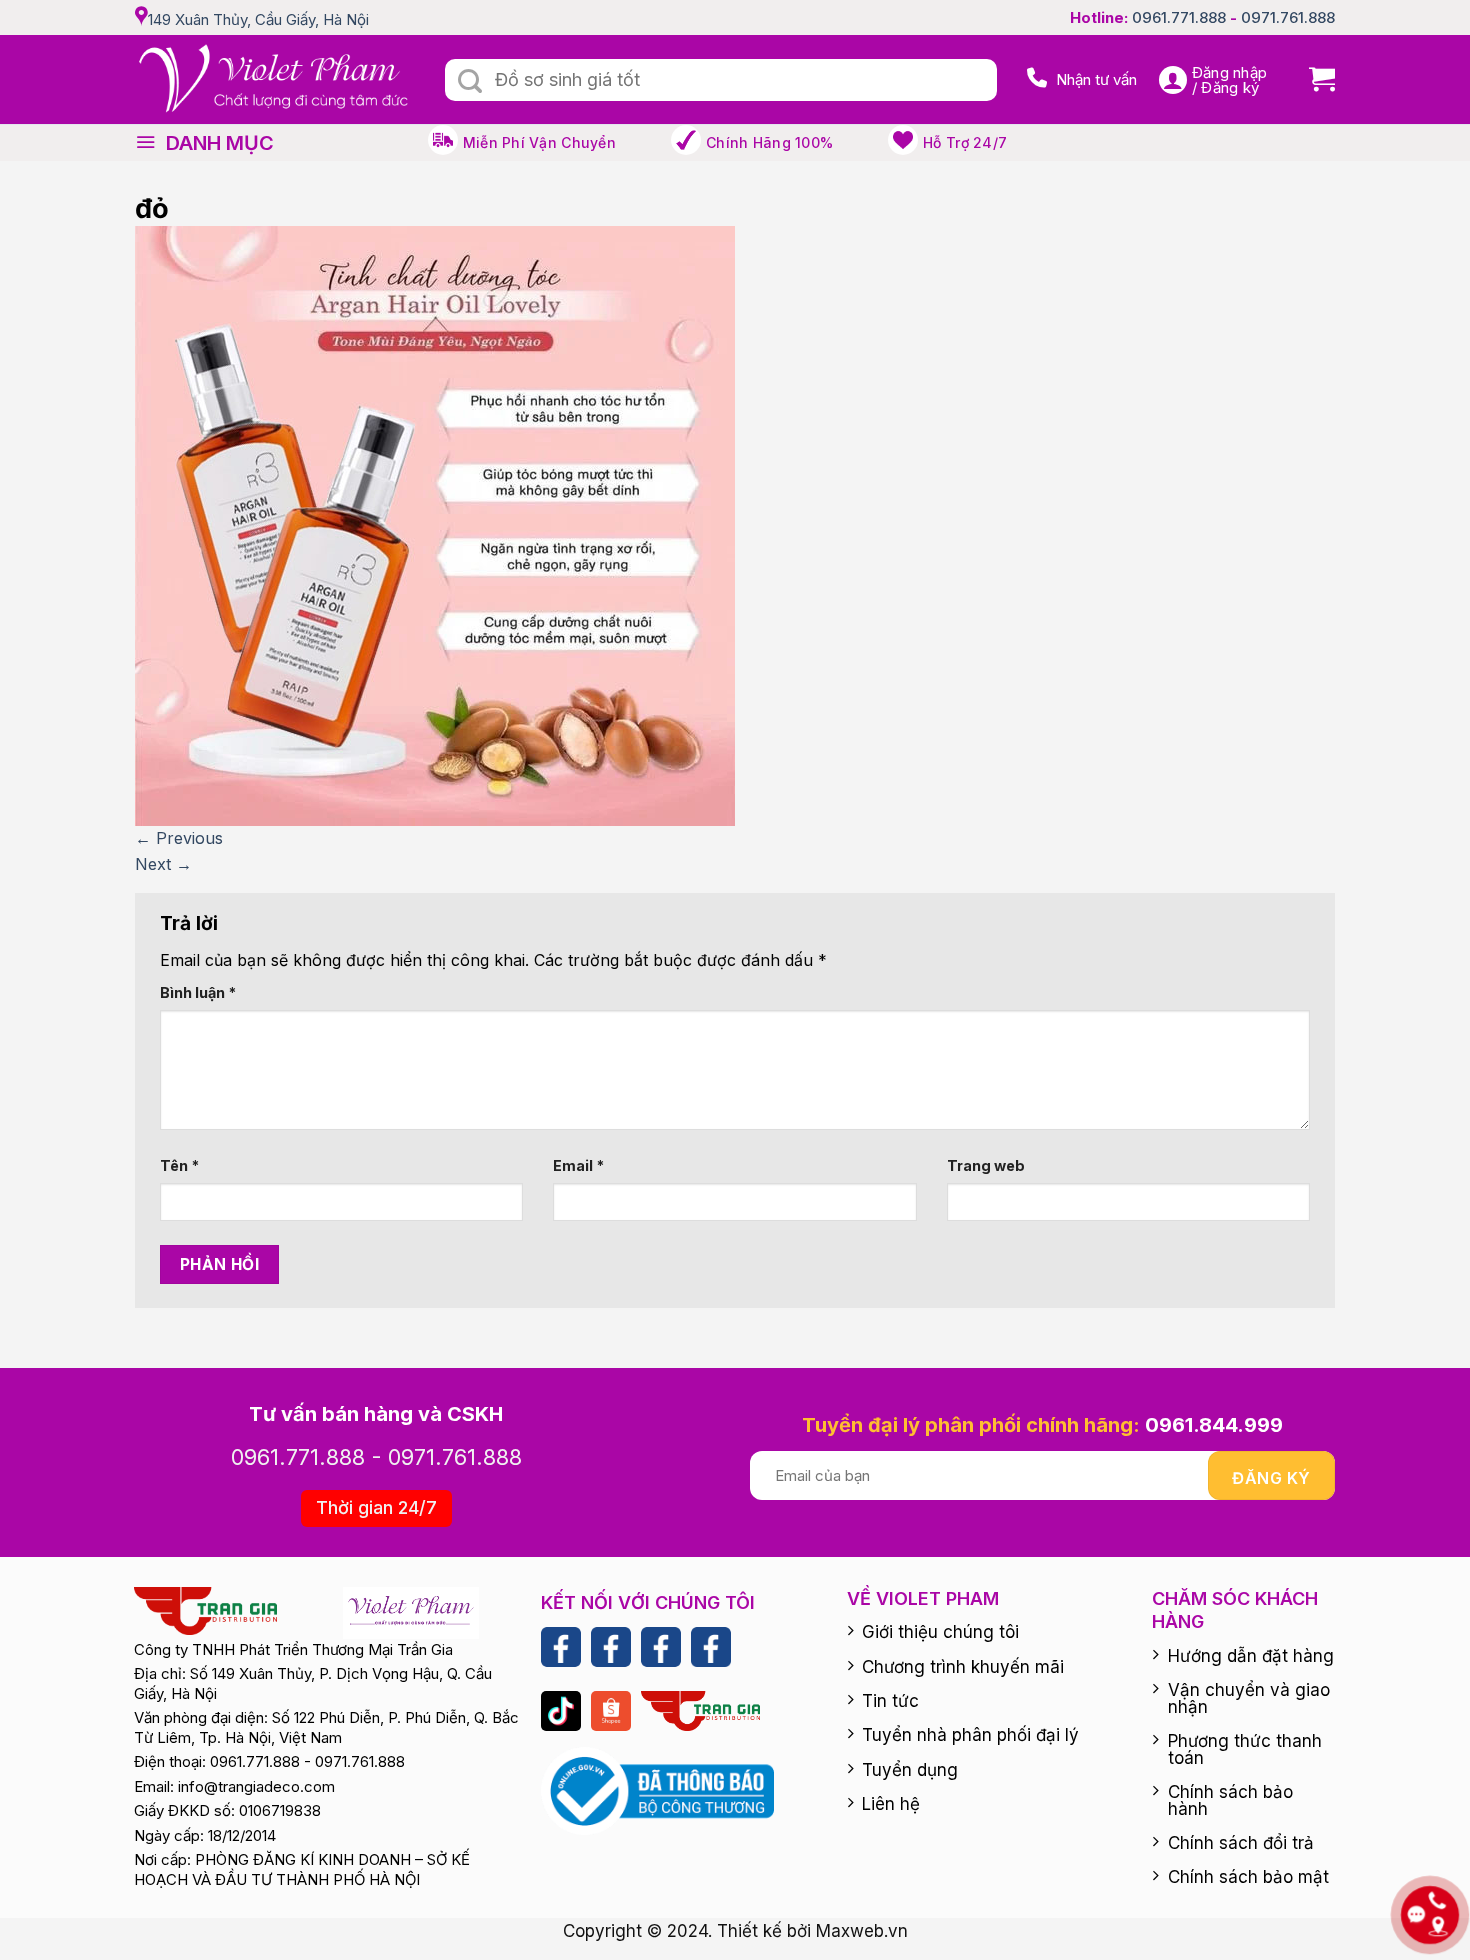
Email (578, 1165)
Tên (179, 1165)
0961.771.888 (1179, 17)
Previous (179, 838)
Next (163, 864)
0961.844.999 (1214, 1425)
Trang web (986, 1165)
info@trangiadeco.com (256, 1786)
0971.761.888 (1288, 17)
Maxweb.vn (862, 1931)
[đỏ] (435, 525)
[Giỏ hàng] (1314, 79)
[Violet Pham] (275, 79)
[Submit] (470, 82)
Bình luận (198, 992)
